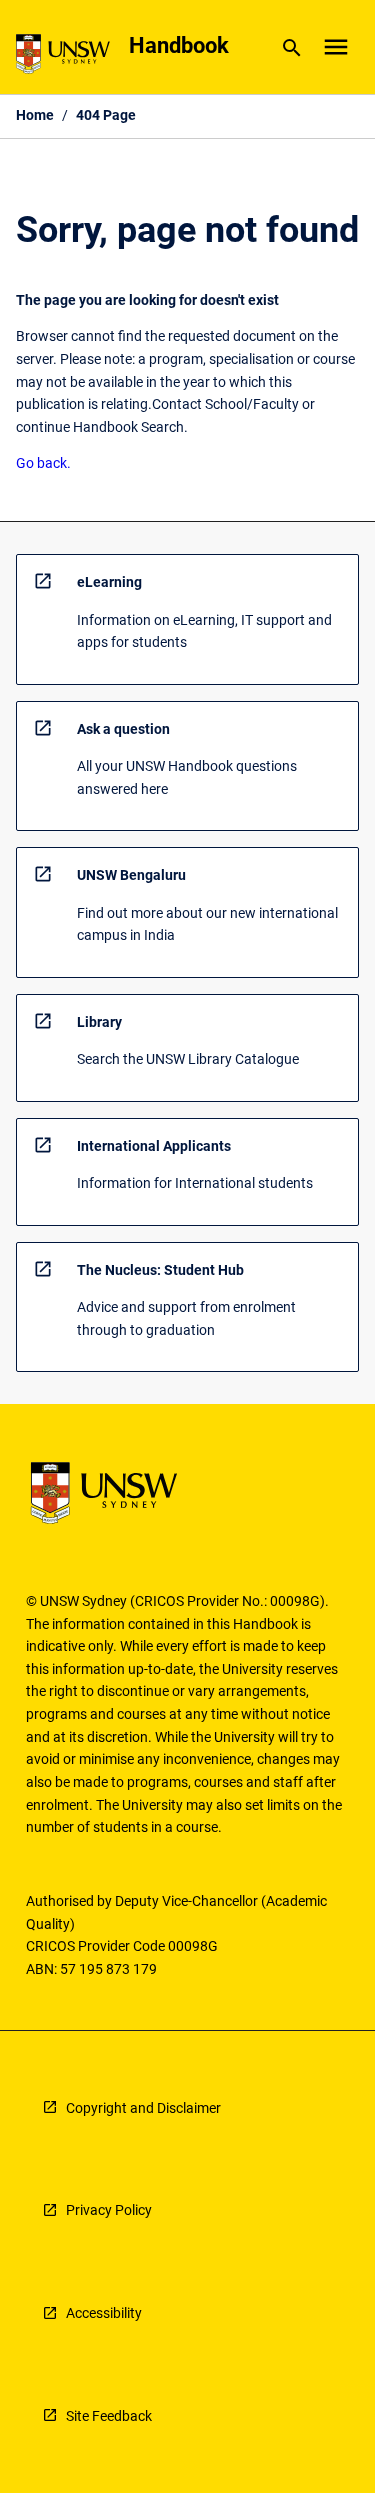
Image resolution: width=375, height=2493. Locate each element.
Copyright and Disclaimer (143, 2108)
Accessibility (104, 2313)
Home (35, 115)
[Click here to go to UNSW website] (63, 57)
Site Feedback (109, 2416)
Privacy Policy (109, 2210)
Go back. (43, 463)
